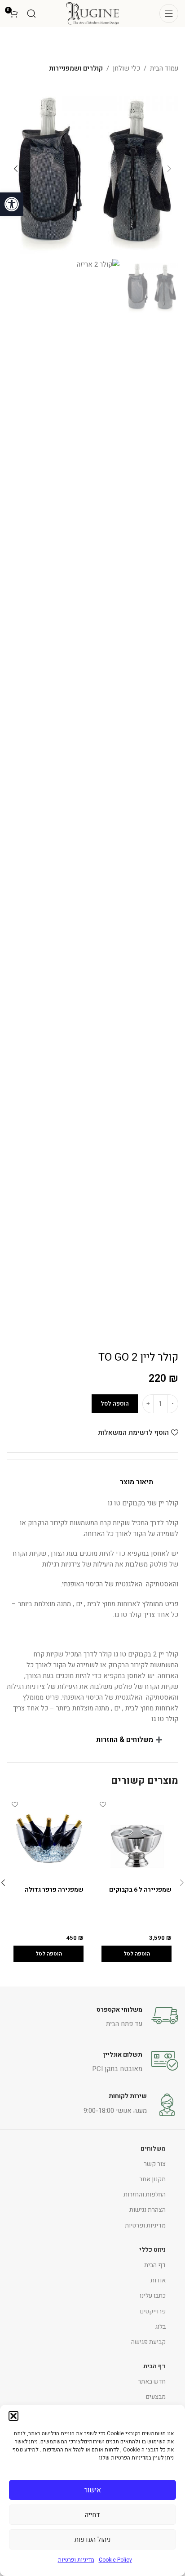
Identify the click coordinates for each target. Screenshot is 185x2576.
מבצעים (156, 2397)
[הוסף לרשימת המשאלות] (103, 1805)
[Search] (31, 13)
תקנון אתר (152, 2179)
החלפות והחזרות (145, 2194)
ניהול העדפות (92, 2540)
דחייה (92, 2515)
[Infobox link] (92, 2016)
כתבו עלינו (153, 2296)
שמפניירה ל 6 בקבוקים (140, 1890)
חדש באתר (152, 2382)
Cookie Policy (115, 2560)
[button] (12, 204)
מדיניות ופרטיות (76, 2560)
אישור (93, 2490)
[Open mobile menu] (169, 13)
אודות (158, 2280)
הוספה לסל (115, 1404)
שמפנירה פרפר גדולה (54, 1890)
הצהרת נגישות (148, 2210)
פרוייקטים (153, 2311)
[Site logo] (92, 13)
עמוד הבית (164, 68)
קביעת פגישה (148, 2342)
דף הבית (155, 2265)
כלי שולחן (126, 68)
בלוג (161, 2327)
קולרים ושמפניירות (76, 68)
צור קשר (155, 2164)
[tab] (92, 1482)
